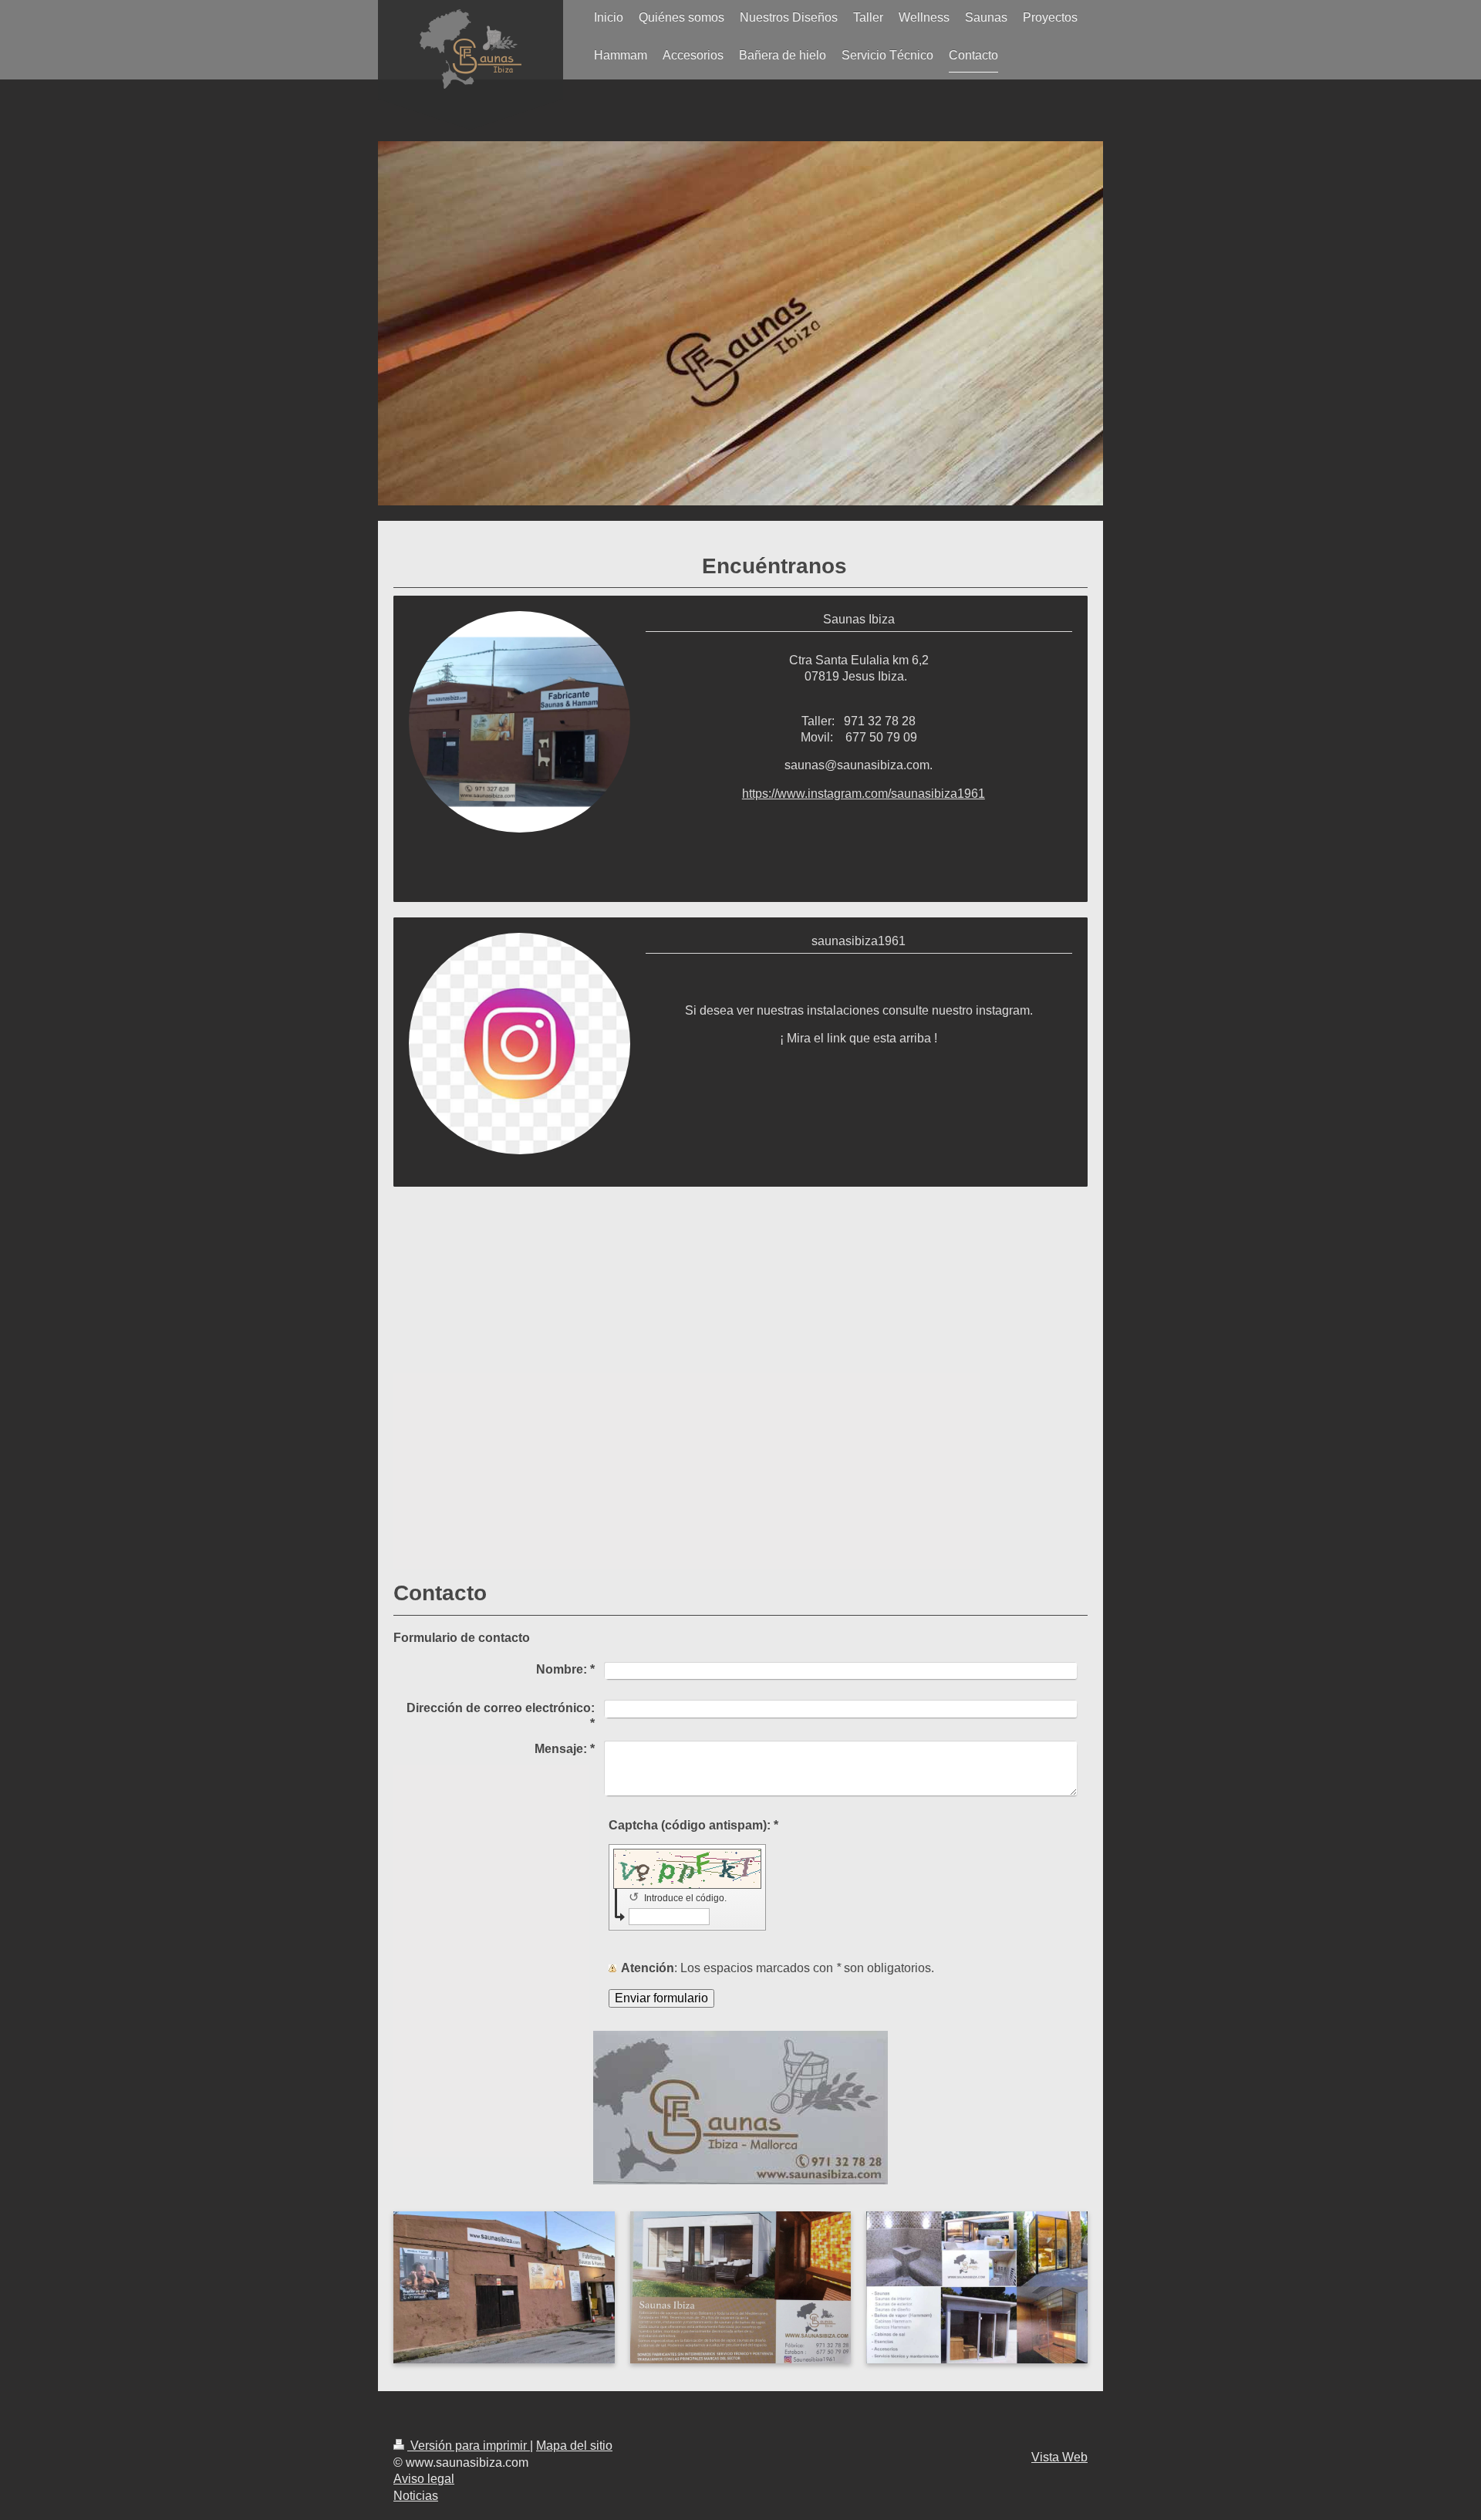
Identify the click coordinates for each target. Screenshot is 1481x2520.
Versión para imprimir (469, 2446)
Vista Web (1059, 2457)
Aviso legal (424, 2479)
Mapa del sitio (574, 2446)
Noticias (416, 2496)
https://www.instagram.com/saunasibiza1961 (864, 794)
